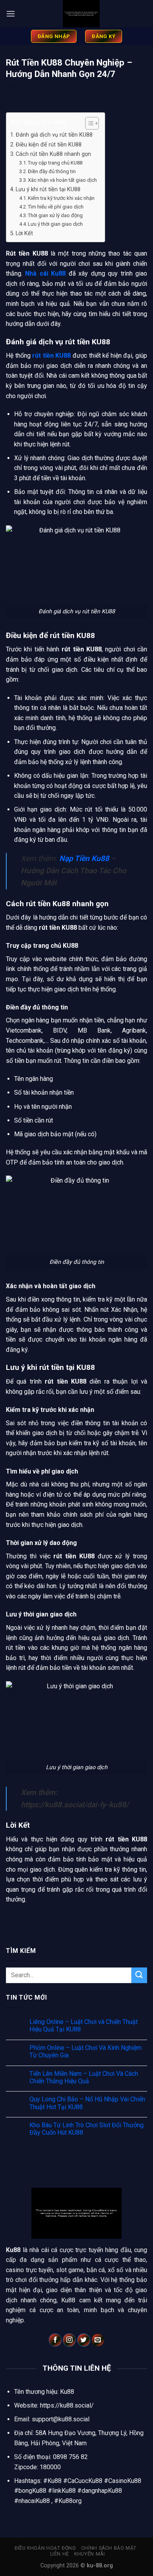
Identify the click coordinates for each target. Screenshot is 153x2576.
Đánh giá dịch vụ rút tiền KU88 (54, 135)
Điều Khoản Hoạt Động (45, 2548)
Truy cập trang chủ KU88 (55, 163)
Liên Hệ (60, 2554)
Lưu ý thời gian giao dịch (55, 224)
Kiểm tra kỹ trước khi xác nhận (61, 198)
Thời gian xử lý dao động (55, 215)
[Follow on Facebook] (55, 2340)
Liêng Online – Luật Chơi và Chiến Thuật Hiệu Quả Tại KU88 (84, 2026)
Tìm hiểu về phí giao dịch (56, 207)
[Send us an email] (98, 2340)
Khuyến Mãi (89, 2554)
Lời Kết (24, 233)
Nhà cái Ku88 (45, 273)
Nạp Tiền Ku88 (84, 858)
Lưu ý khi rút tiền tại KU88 (48, 189)
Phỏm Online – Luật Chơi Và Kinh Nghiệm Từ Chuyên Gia (86, 2051)
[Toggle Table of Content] (88, 123)
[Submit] (139, 1975)
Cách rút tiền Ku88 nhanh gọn (53, 154)
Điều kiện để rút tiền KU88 (49, 145)
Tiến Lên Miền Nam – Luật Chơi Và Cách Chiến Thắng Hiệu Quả (84, 2077)
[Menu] (11, 14)
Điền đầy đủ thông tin (52, 171)
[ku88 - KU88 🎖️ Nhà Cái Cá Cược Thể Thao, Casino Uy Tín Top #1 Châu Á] (81, 14)
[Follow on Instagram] (69, 2340)
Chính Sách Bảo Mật (109, 2548)
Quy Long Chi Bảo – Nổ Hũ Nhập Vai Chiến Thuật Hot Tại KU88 (87, 2103)
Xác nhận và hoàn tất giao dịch (62, 180)
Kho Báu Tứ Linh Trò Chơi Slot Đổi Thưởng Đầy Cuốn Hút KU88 (87, 2129)
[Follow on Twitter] (84, 2340)
